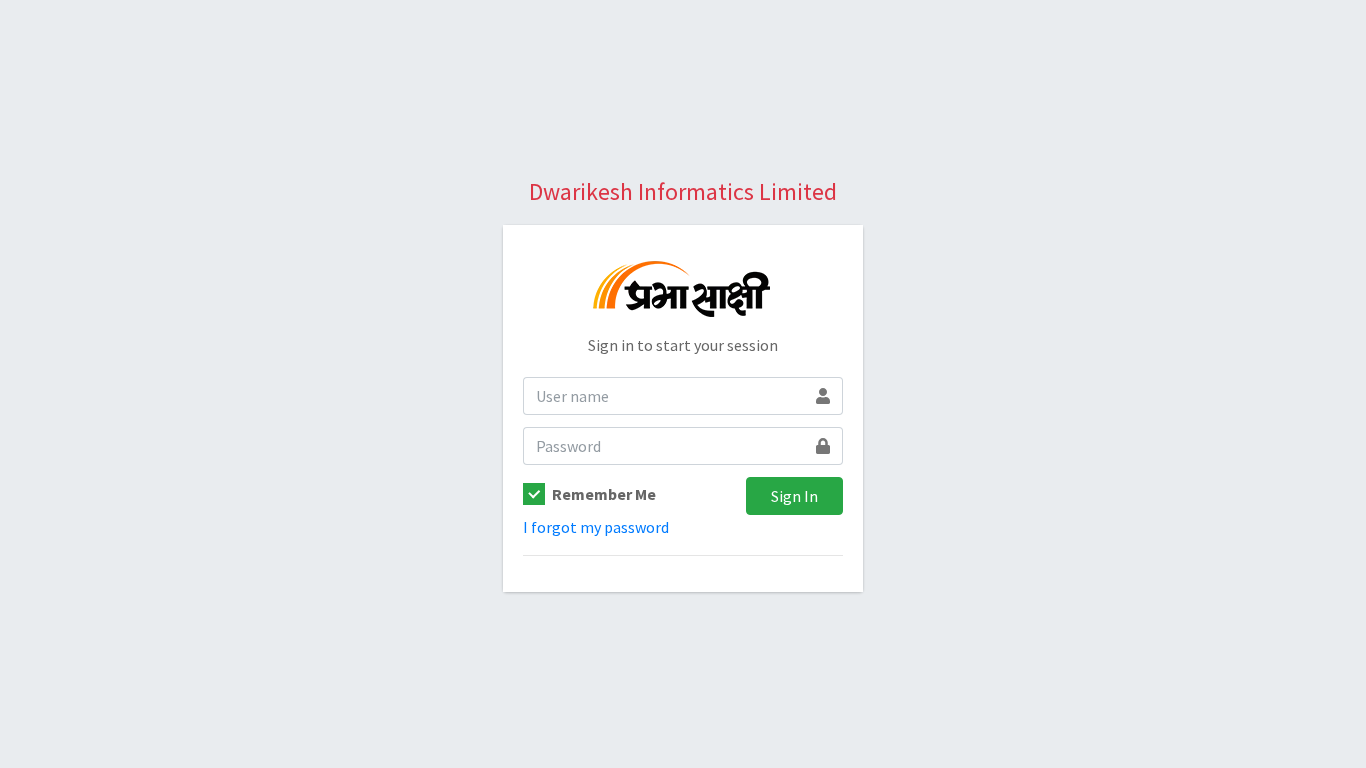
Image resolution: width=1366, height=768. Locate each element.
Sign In (794, 496)
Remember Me (604, 494)
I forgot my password (596, 527)
